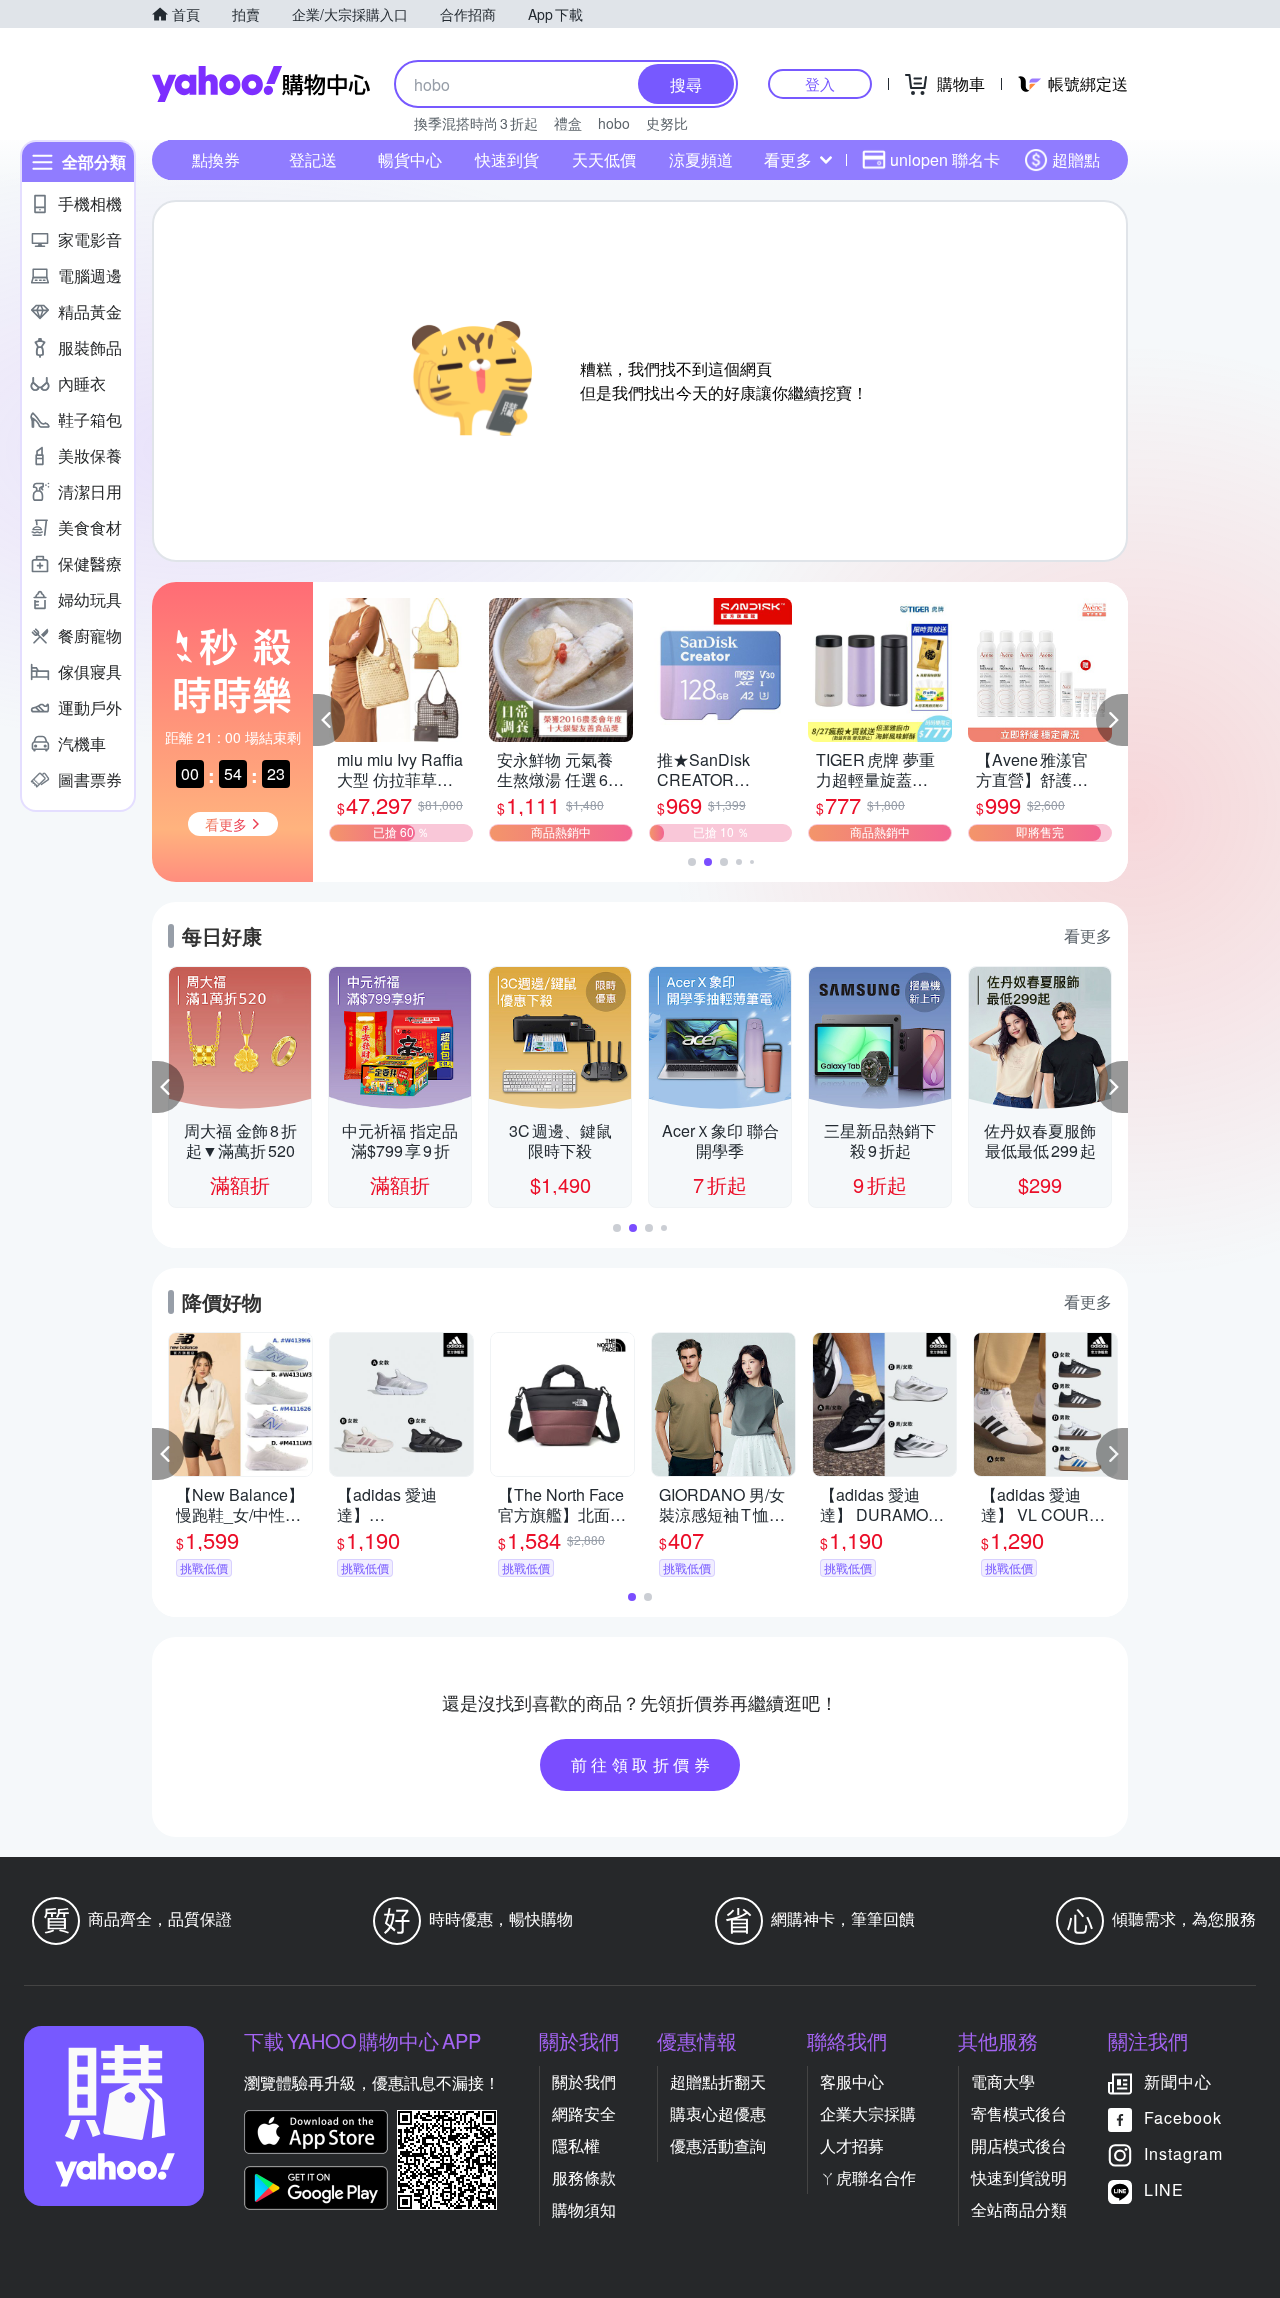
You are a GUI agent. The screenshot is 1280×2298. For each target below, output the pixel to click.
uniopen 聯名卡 (945, 159)
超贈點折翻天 (718, 2081)
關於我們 (584, 2081)
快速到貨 (507, 159)
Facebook (1183, 2117)
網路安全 (584, 2113)
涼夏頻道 (701, 159)
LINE (1164, 2189)
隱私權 (576, 2145)
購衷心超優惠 (718, 2113)
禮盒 (568, 123)
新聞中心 (1178, 2081)
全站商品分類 (1019, 2209)
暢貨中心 (410, 159)
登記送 (313, 159)
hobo (614, 123)
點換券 (216, 159)
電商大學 (1003, 2081)
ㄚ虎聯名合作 (868, 2177)
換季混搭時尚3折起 (476, 123)
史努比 (667, 123)
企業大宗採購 (868, 2113)
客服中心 (852, 2081)
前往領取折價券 (643, 1764)
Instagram (1183, 2153)
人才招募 (852, 2145)
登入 (820, 83)
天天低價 (604, 159)
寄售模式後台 (1019, 2113)
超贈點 (1076, 159)
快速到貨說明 (1019, 2177)
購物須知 (584, 2209)
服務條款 (584, 2177)
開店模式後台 (1019, 2145)
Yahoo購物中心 (261, 84)
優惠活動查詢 (718, 2145)
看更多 (788, 159)
